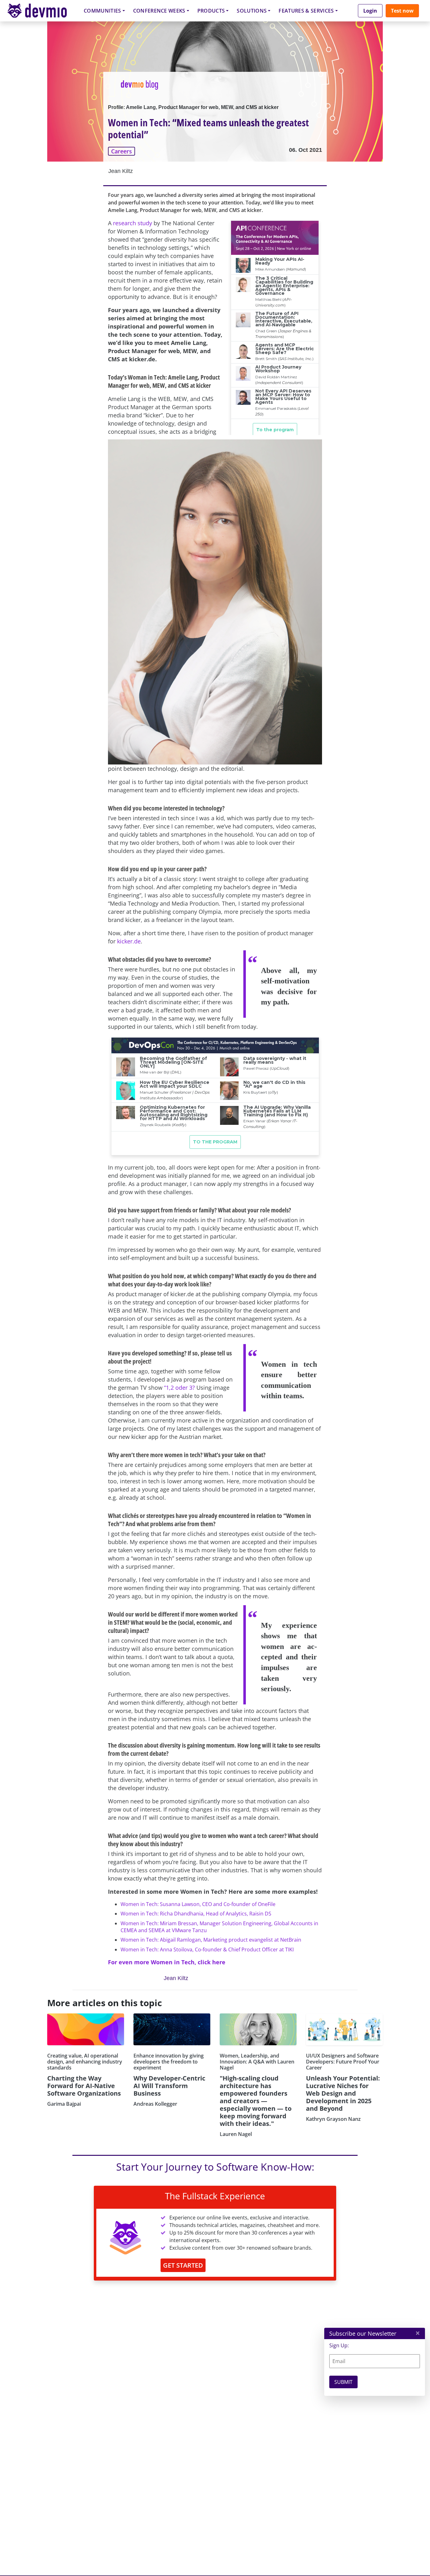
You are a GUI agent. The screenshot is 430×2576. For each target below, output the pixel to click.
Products (211, 11)
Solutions (252, 11)
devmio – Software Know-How (42, 11)
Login (370, 11)
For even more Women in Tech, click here (167, 1962)
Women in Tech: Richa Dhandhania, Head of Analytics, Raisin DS (196, 1914)
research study (133, 223)
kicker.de (129, 941)
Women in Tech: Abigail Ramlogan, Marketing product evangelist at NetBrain (211, 1940)
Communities (102, 11)
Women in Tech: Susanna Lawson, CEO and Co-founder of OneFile (198, 1904)
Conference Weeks (159, 11)
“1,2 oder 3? (179, 1388)
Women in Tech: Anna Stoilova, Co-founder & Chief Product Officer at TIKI (207, 1949)
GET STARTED (183, 2265)
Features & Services (306, 11)
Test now (402, 11)
